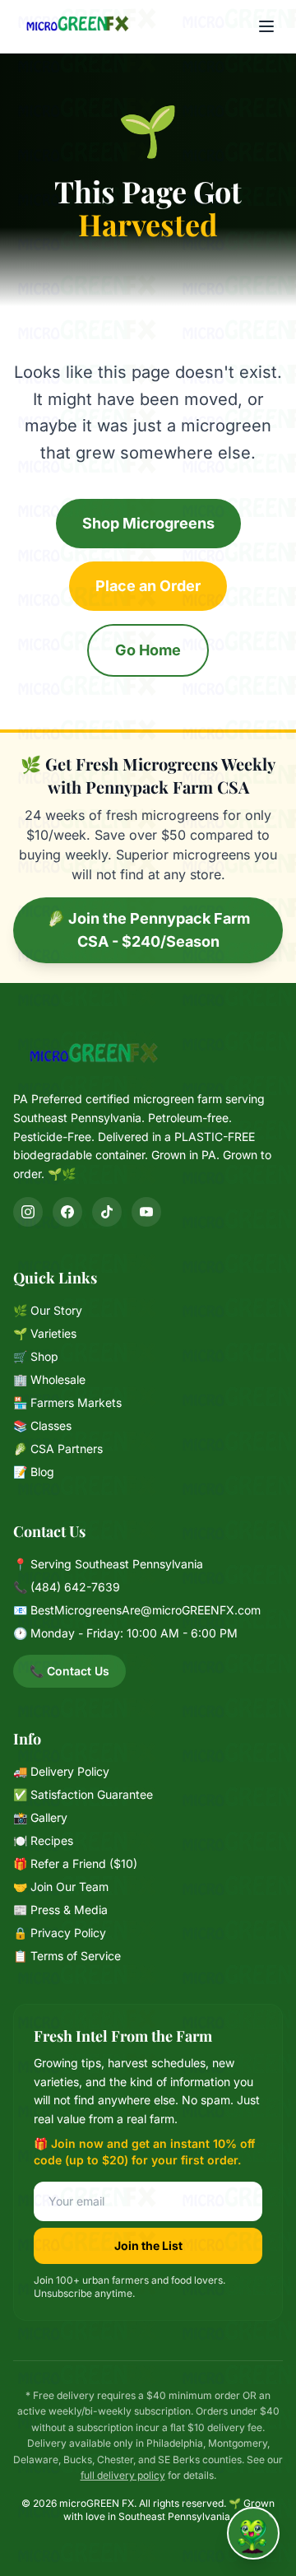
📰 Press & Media (60, 1910)
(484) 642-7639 (75, 1587)
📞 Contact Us (69, 1671)
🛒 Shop (36, 1356)
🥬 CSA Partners (58, 1449)
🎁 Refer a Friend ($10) (75, 1863)
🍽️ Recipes (43, 1840)
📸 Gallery (40, 1817)
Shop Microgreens (148, 523)
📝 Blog (34, 1472)
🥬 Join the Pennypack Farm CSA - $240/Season (148, 930)
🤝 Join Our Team (61, 1887)
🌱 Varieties (45, 1333)
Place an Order (148, 586)
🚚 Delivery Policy (61, 1771)
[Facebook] (67, 1212)
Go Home (148, 650)
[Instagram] (28, 1212)
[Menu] (266, 26)
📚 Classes (42, 1425)
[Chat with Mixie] (253, 2533)
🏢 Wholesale (49, 1379)
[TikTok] (107, 1212)
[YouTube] (146, 1212)
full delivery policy (123, 2475)
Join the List (148, 2245)
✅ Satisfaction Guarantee (83, 1794)
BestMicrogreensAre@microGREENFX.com (146, 1610)
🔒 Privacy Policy (60, 1933)
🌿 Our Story (48, 1310)
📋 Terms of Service (67, 1956)
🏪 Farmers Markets (67, 1402)
